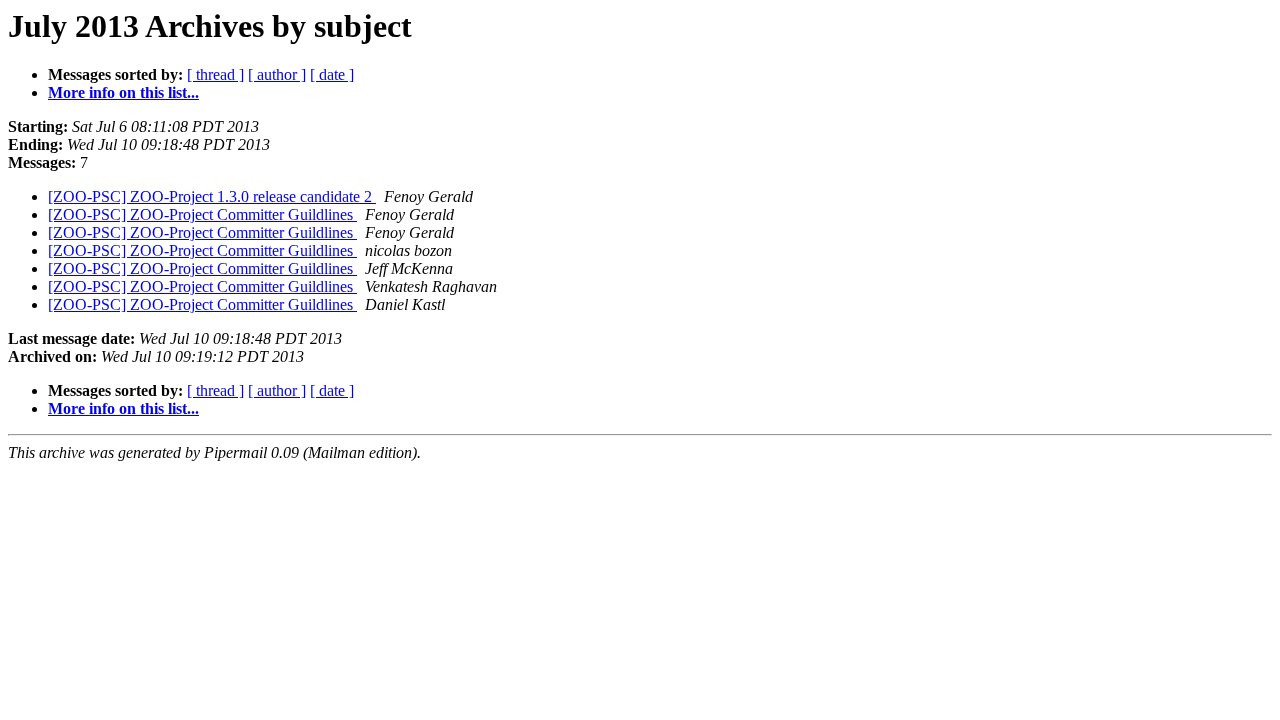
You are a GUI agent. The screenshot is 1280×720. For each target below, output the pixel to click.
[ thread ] (215, 74)
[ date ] (332, 74)
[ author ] (277, 74)
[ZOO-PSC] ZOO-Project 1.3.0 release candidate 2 (212, 196)
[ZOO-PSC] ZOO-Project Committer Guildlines (202, 214)
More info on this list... (123, 92)
